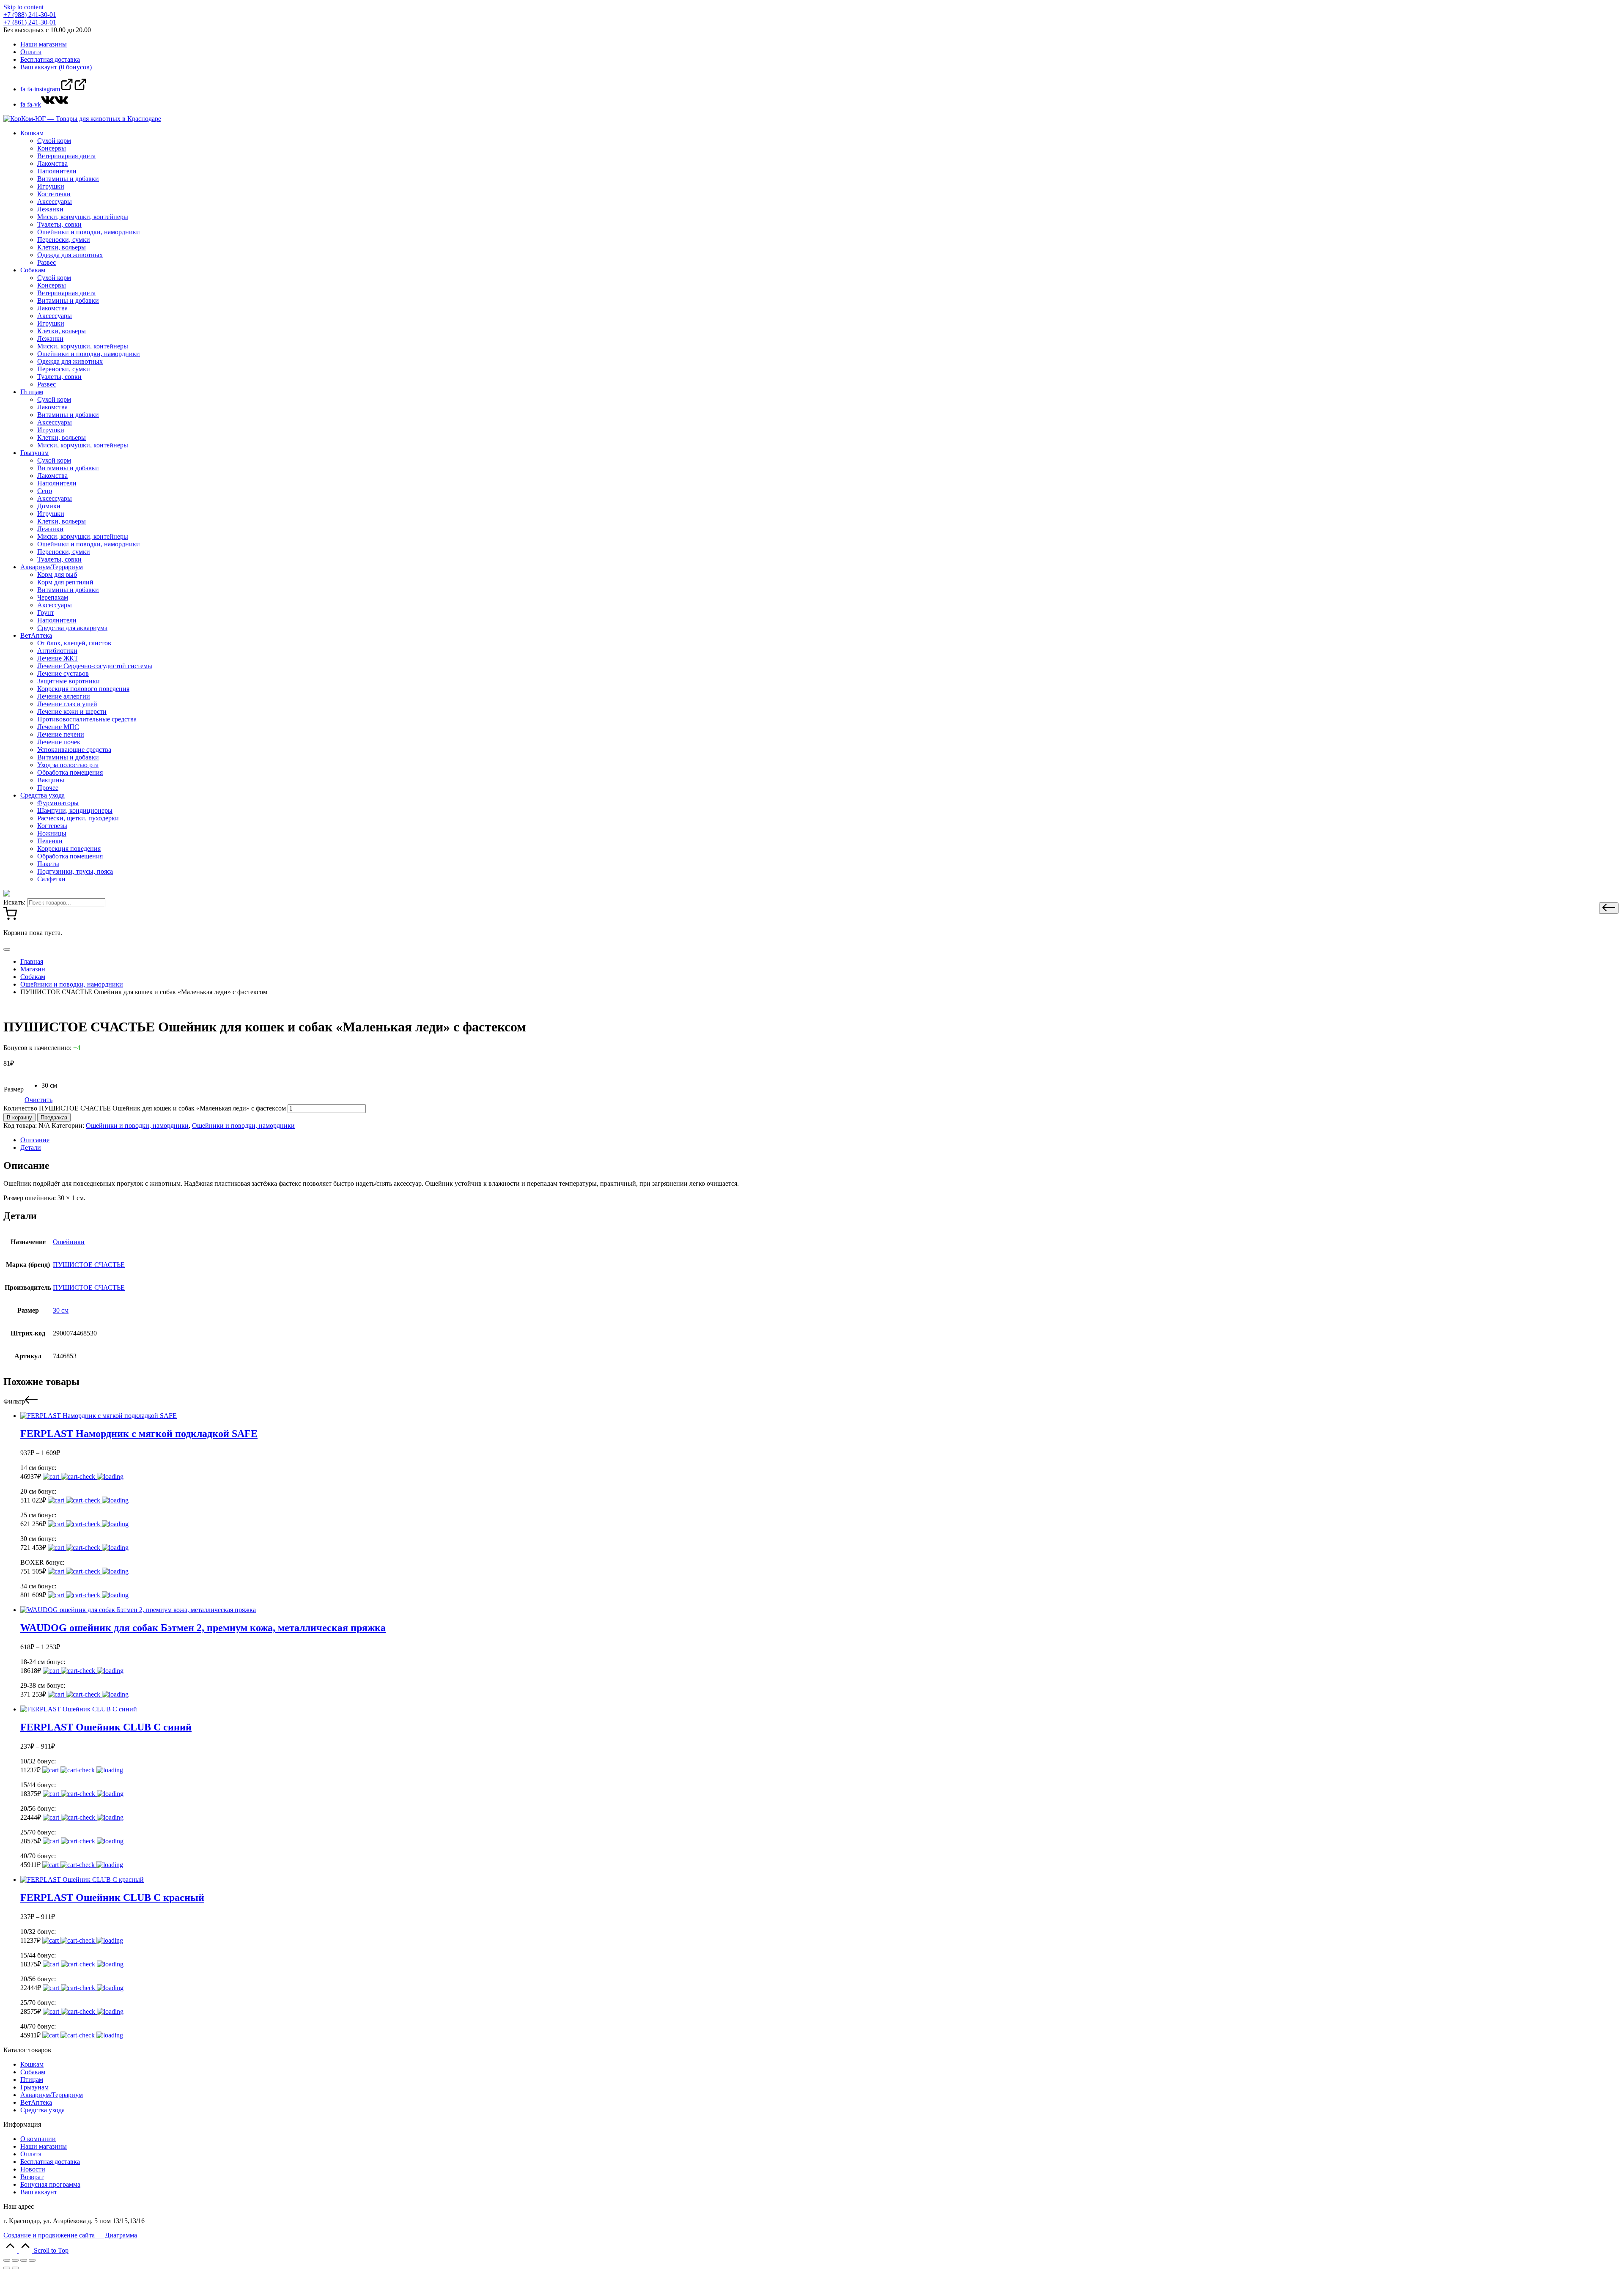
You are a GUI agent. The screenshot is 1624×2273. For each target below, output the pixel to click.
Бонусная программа (50, 2184)
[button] (1609, 908)
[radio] (49, 1086)
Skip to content (23, 7)
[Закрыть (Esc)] (7, 2260)
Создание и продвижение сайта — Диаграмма (70, 2235)
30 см (61, 1310)
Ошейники (69, 1242)
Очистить (38, 1100)
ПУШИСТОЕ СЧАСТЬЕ (89, 1265)
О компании (38, 2139)
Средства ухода (43, 2110)
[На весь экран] (24, 2260)
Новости (33, 2169)
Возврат (32, 2177)
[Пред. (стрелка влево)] (7, 2268)
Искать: (14, 902)
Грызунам (34, 2087)
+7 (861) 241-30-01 (30, 22)
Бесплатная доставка (50, 2162)
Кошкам (32, 2064)
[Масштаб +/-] (32, 2260)
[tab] (820, 1140)
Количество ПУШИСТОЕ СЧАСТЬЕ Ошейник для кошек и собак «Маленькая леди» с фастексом (145, 1108)
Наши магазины (44, 2146)
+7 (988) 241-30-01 (30, 15)
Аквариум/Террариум (52, 2095)
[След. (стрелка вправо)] (15, 2268)
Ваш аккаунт (39, 2192)
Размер (14, 1089)
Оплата (31, 2154)
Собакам (33, 2072)
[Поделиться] (15, 2260)
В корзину (19, 1117)
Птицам (32, 2080)
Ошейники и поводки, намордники (137, 1126)
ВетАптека (36, 2102)
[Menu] (7, 949)
